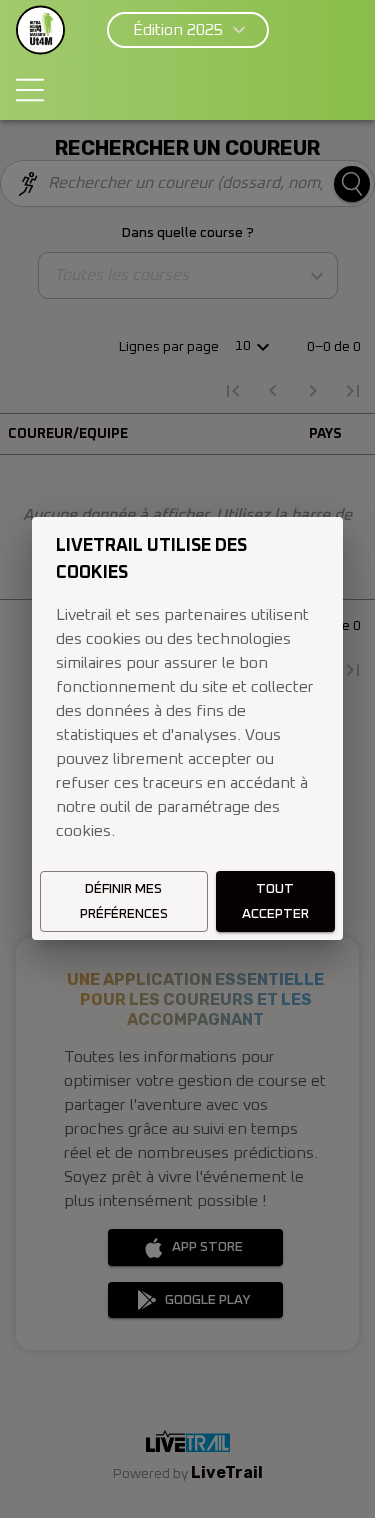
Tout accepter (275, 901)
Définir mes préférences (124, 901)
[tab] (30, 90)
